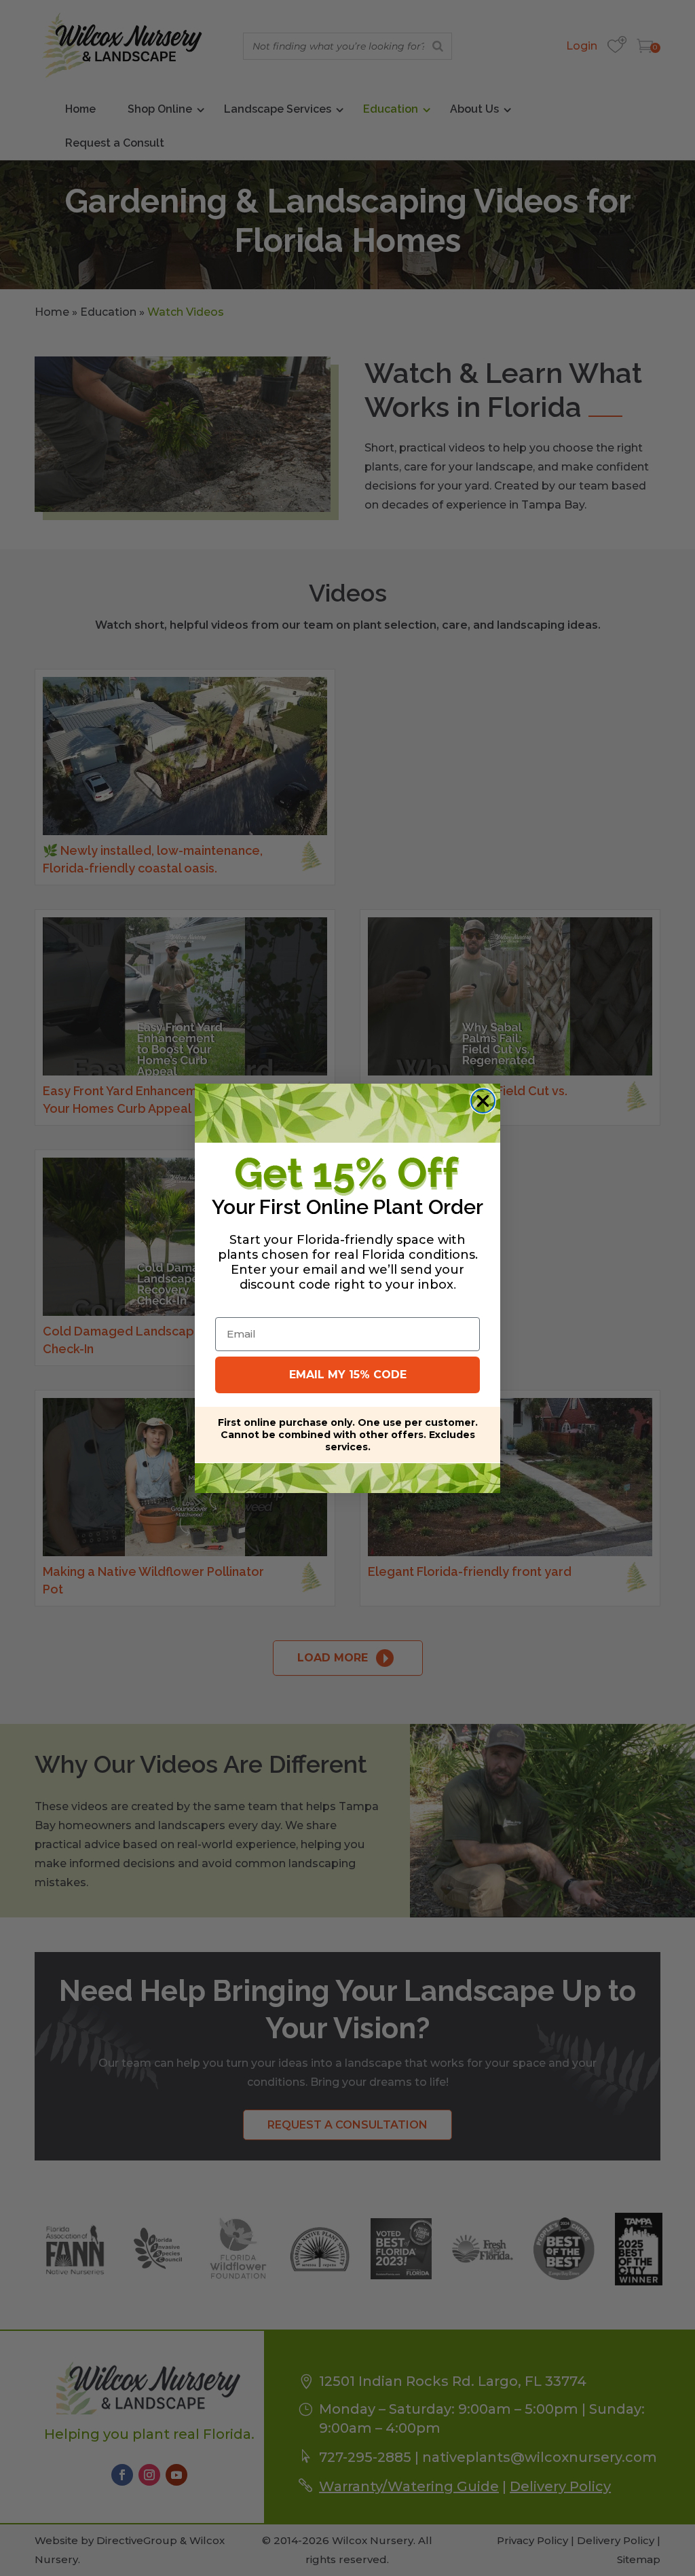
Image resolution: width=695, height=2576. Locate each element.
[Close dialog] (483, 1101)
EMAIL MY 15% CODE (348, 1375)
